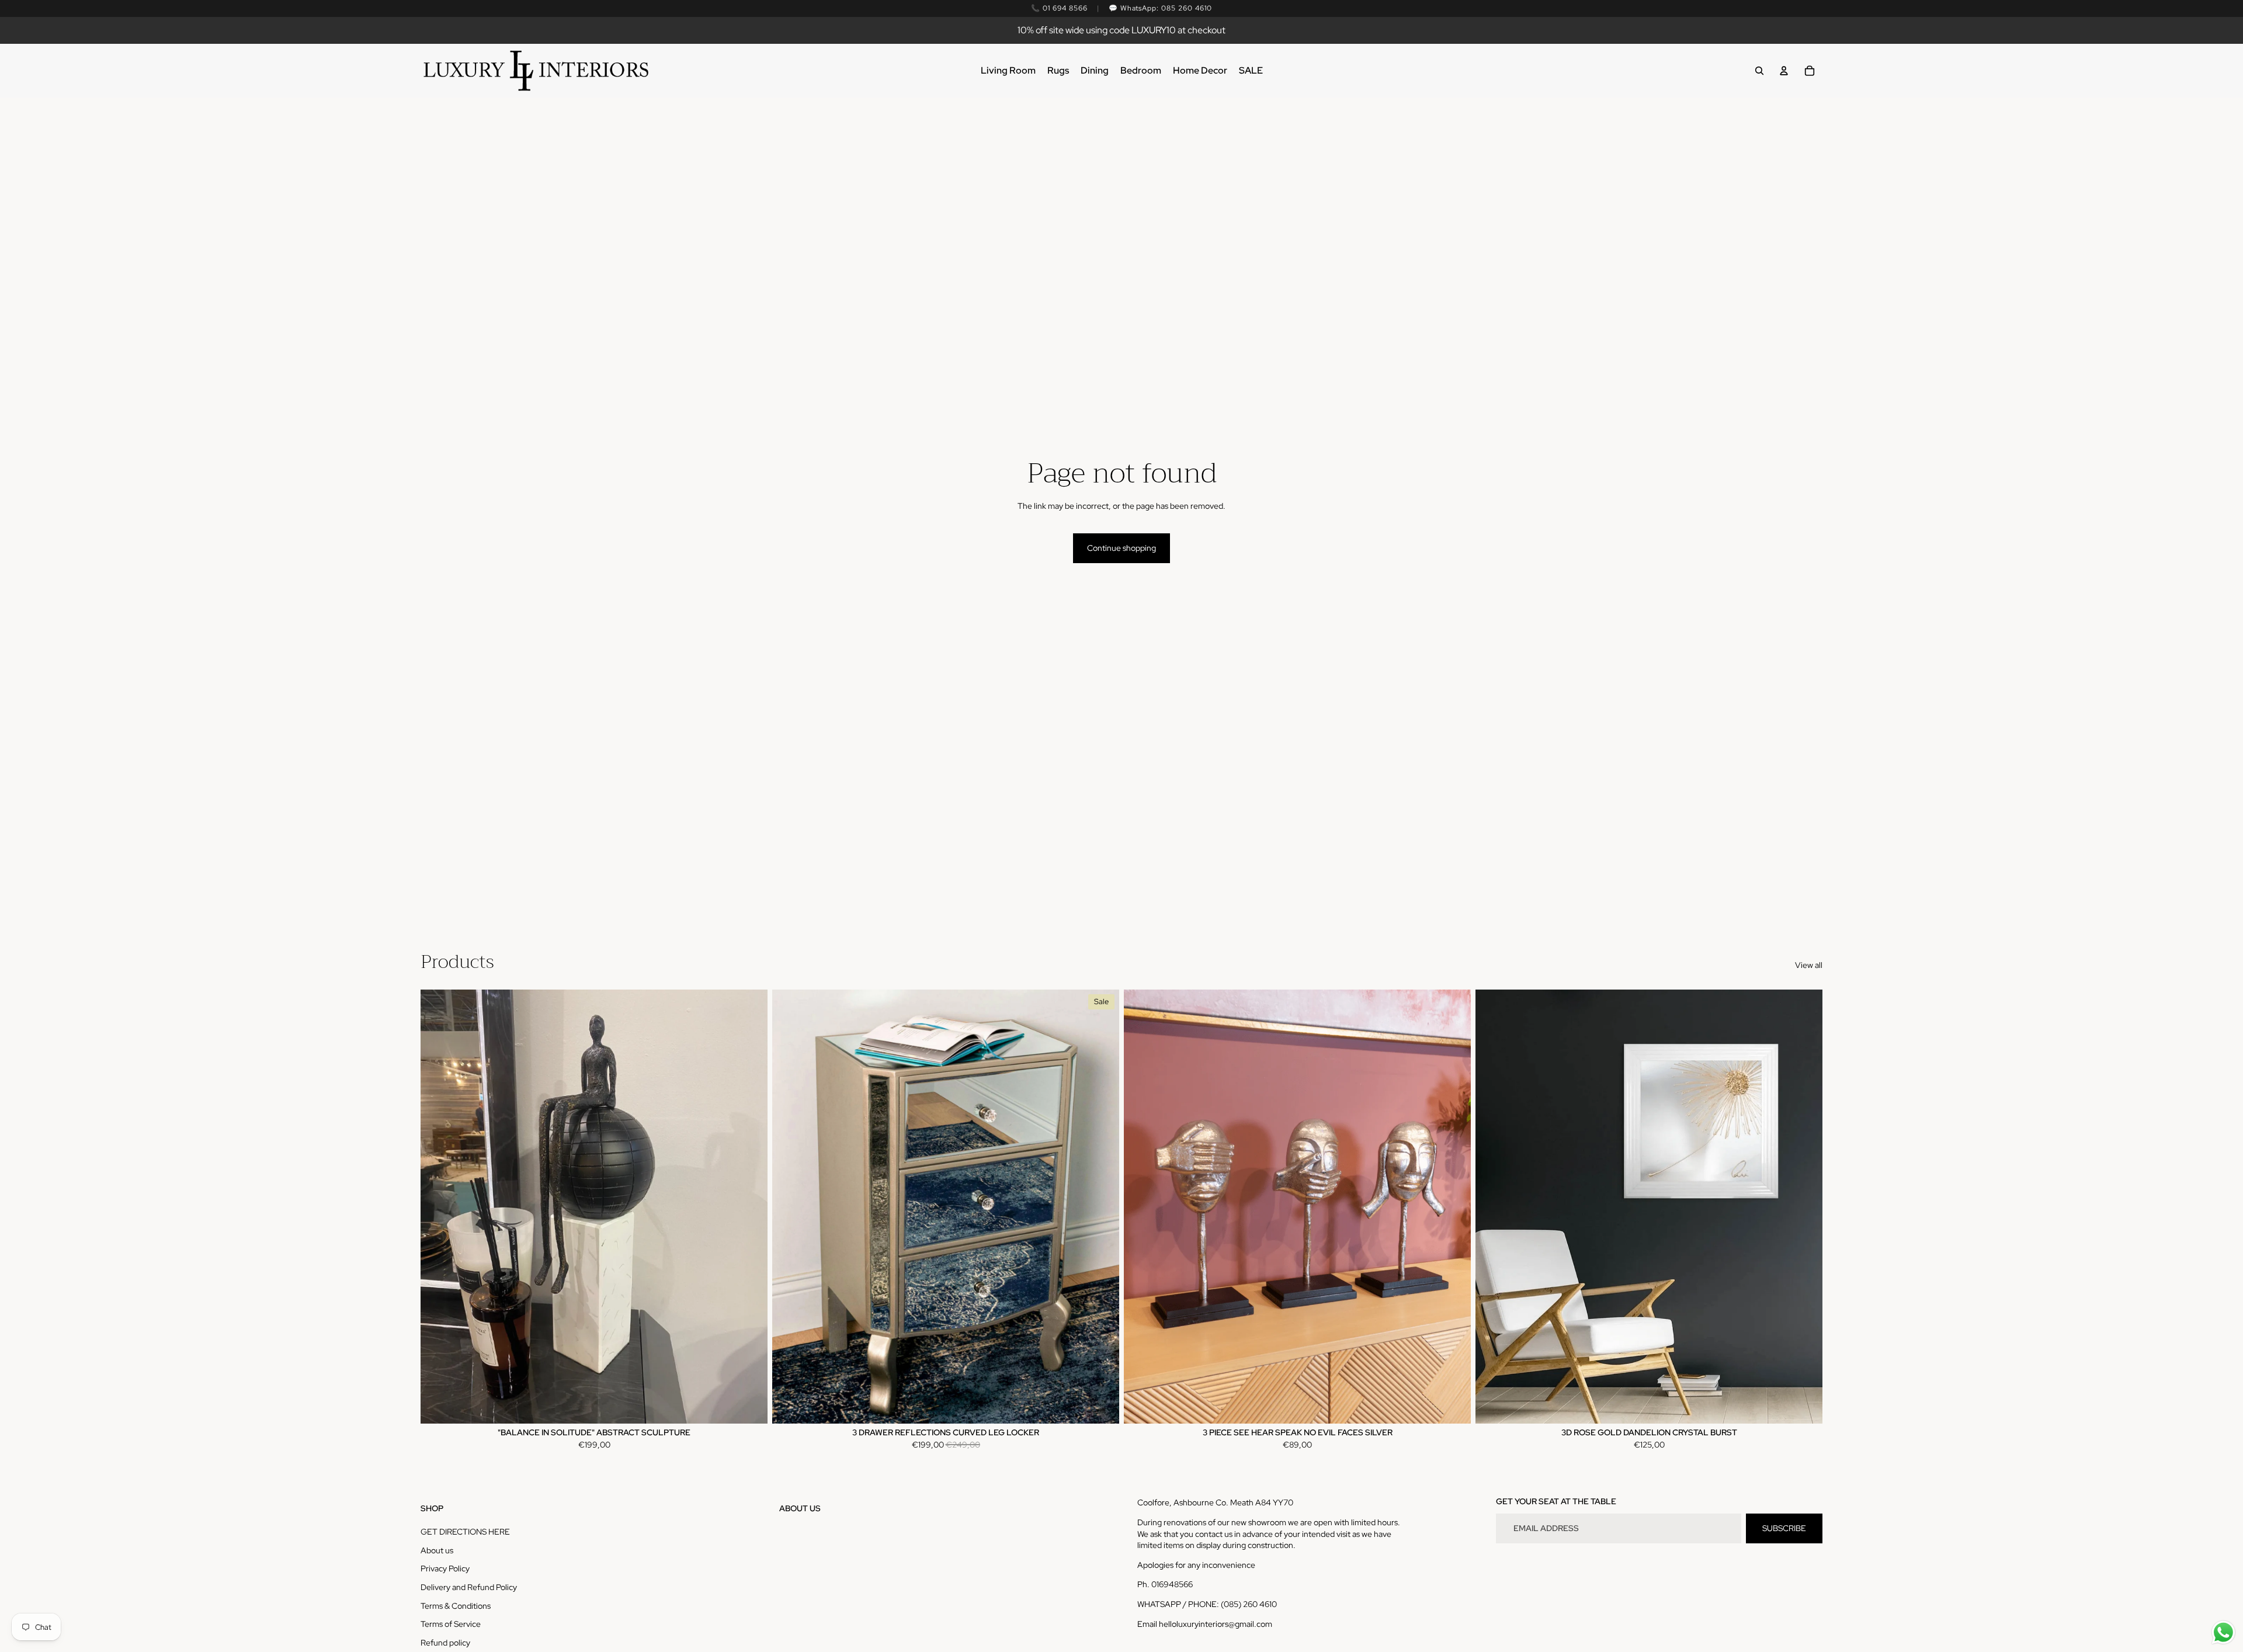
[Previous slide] (790, 1206)
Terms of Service (451, 1624)
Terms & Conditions (456, 1606)
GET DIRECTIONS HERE (465, 1532)
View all (1809, 965)
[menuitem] (1008, 71)
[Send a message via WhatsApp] (2223, 1632)
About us (437, 1550)
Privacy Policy (445, 1568)
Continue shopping (1121, 548)
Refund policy (445, 1643)
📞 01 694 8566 (1059, 8)
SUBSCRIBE (1784, 1528)
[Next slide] (1102, 1206)
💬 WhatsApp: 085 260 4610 (1160, 8)
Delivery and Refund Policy (469, 1587)
